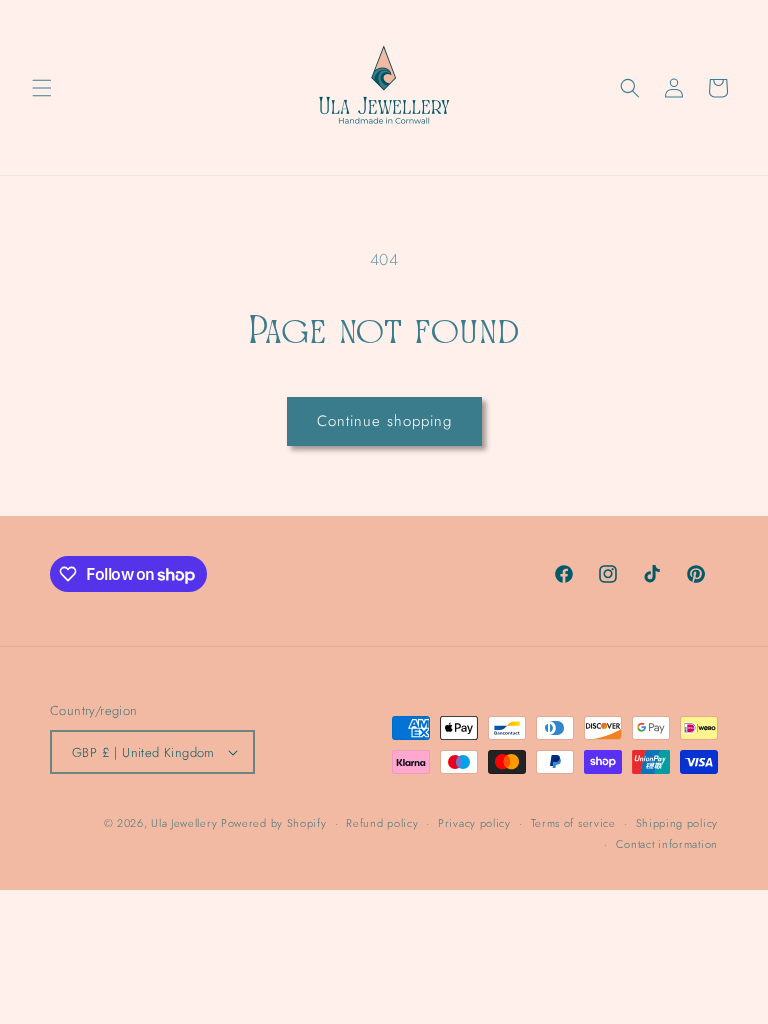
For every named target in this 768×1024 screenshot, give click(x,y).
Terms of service (573, 823)
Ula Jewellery (186, 823)
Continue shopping (384, 421)
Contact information (667, 844)
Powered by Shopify (274, 823)
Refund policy (382, 823)
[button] (42, 88)
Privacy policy (474, 823)
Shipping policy (677, 823)
